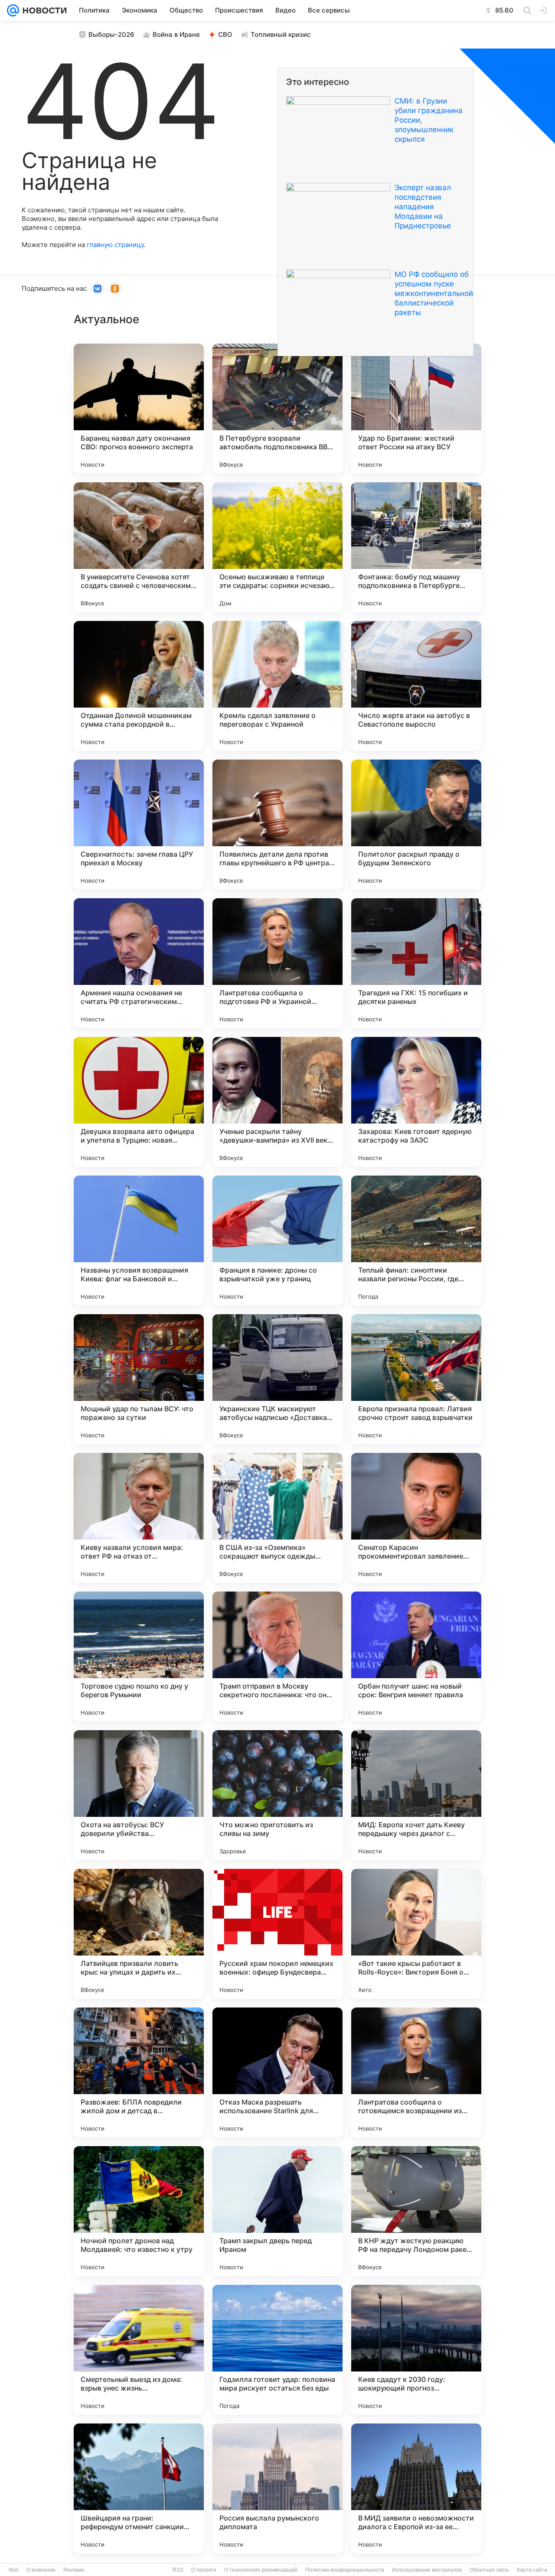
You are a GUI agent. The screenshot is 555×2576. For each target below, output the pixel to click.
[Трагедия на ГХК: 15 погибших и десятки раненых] (416, 963)
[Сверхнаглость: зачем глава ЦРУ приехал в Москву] (139, 825)
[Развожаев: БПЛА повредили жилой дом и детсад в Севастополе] (139, 2072)
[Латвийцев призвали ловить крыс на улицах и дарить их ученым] (139, 1934)
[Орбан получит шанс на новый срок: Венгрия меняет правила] (416, 1657)
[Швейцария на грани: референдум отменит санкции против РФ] (139, 2488)
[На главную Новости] (43, 10)
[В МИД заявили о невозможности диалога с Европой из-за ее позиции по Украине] (416, 2488)
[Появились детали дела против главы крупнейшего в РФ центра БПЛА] (277, 825)
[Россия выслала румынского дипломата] (277, 2488)
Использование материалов (427, 2570)
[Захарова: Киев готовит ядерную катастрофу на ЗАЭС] (416, 1102)
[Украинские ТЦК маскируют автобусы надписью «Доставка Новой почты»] (277, 1379)
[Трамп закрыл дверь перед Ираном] (277, 2211)
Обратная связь (489, 2570)
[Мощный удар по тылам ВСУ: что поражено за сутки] (139, 1379)
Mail (14, 2570)
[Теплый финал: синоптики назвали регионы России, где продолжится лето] (416, 1241)
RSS (178, 2570)
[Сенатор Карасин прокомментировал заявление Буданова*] (416, 1518)
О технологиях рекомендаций (261, 2570)
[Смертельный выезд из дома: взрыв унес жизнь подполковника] (139, 2350)
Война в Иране (176, 34)
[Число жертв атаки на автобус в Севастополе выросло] (416, 686)
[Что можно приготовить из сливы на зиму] (277, 1795)
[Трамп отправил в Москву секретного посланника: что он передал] (277, 1657)
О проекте (204, 2570)
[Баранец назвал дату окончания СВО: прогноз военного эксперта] (139, 409)
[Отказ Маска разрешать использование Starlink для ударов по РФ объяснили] (277, 2072)
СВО (225, 34)
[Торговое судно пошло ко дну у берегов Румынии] (139, 1657)
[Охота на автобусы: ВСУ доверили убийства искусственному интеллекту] (139, 1795)
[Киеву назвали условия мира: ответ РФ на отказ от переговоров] (139, 1518)
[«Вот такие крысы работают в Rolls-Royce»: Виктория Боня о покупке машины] (416, 1934)
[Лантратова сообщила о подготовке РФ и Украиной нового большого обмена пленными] (277, 963)
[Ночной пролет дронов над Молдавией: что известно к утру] (139, 2211)
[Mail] (13, 10)
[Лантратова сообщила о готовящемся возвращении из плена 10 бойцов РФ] (416, 2072)
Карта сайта (532, 2570)
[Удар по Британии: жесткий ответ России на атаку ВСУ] (416, 409)
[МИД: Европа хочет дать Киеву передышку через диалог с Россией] (416, 1795)
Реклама (74, 2570)
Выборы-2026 (111, 34)
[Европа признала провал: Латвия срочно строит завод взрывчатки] (416, 1379)
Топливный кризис (281, 34)
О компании (41, 2570)
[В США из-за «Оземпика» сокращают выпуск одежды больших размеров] (277, 1518)
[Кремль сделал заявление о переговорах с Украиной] (277, 686)
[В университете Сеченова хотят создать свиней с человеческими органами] (139, 547)
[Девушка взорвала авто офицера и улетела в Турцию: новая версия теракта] (139, 1102)
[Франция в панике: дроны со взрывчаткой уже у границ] (277, 1241)
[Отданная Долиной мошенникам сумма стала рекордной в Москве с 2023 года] (139, 686)
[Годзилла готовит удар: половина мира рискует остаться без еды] (277, 2350)
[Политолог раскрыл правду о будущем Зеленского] (416, 825)
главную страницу (115, 245)
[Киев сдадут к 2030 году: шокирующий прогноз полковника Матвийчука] (416, 2350)
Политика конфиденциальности (345, 2570)
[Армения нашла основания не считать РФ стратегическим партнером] (139, 963)
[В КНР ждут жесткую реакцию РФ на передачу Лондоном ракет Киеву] (416, 2211)
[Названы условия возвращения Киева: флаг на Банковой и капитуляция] (139, 1241)
